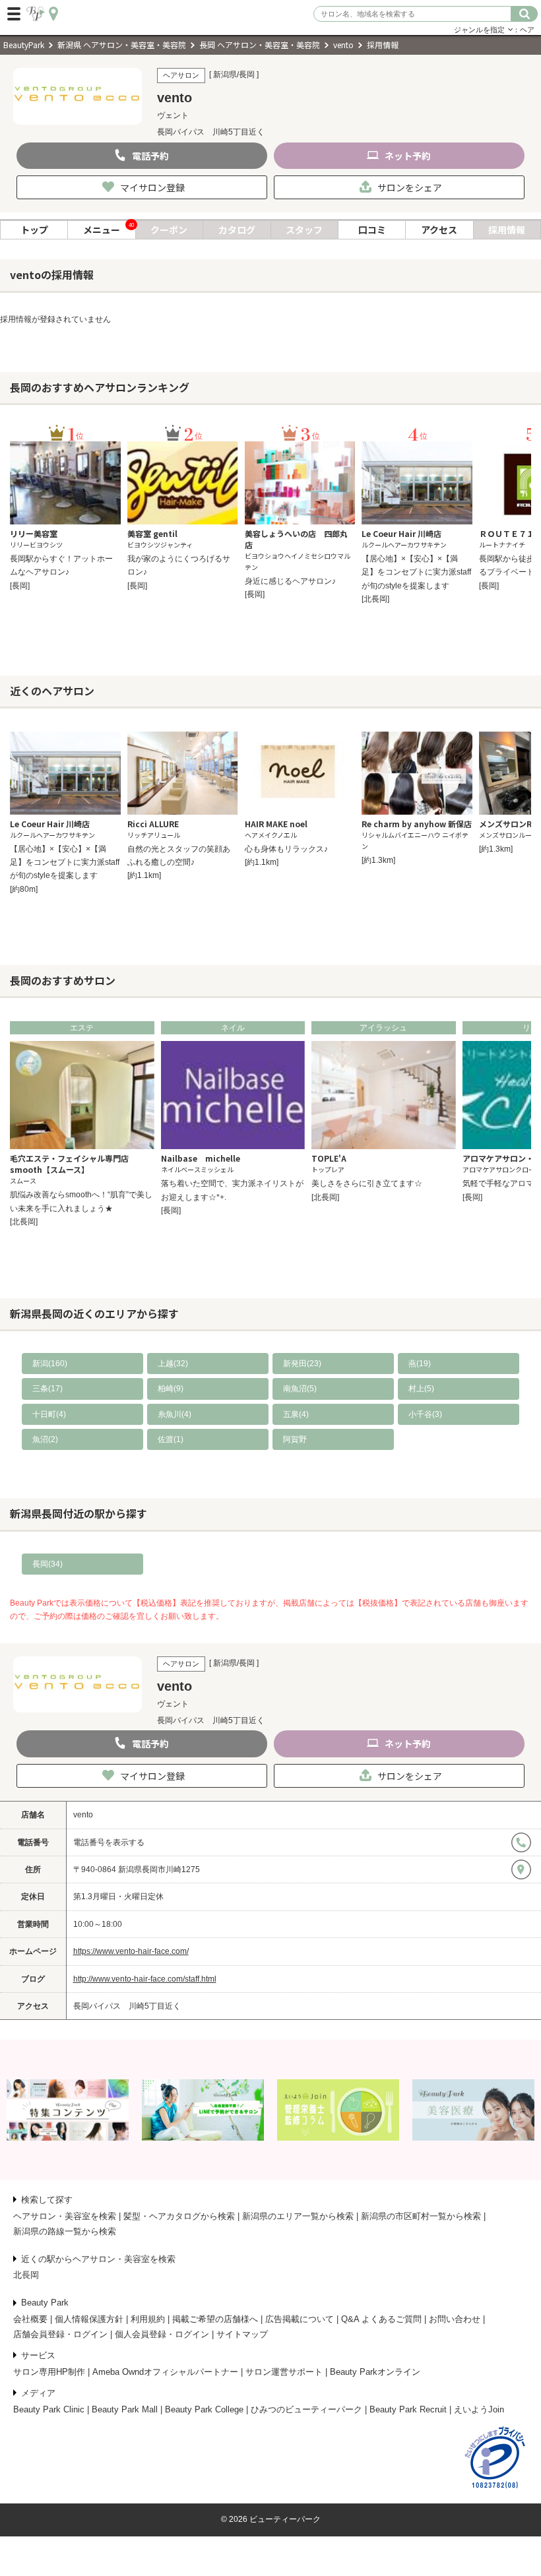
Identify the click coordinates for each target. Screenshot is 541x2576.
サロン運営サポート (284, 2372)
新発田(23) (302, 1364)
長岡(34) (48, 1564)
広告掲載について (300, 2319)
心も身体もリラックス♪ (286, 849)
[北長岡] (375, 599)
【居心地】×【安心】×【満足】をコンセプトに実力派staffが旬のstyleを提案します (416, 572)
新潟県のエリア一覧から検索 (298, 2216)
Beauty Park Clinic (49, 2409)
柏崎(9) (171, 1389)
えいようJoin (479, 2409)
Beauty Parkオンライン (375, 2372)
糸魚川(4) (175, 1414)
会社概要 (30, 2319)
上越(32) (173, 1364)
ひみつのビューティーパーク (306, 2409)
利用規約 (148, 2319)
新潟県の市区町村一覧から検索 (421, 2216)
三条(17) (48, 1389)
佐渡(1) (171, 1439)
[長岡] (20, 586)
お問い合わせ (455, 2319)
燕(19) (420, 1364)
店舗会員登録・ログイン (60, 2334)
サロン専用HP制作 (49, 2372)
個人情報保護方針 (89, 2319)
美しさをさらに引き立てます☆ (367, 1183)
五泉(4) (296, 1414)
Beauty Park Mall (125, 2409)
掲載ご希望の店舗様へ (215, 2319)
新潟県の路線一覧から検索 (65, 2231)
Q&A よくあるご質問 (381, 2319)
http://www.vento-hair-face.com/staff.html (145, 1979)
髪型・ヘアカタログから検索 (179, 2216)
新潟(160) (50, 1364)
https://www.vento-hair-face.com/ (131, 1951)
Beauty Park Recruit (408, 2409)
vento (83, 1815)
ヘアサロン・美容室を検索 (65, 2216)
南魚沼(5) (300, 1389)
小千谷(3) (425, 1414)
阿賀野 (295, 1439)
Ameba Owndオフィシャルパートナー (165, 2372)
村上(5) (421, 1389)
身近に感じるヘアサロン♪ (290, 581)
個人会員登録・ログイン (162, 2334)
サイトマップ (242, 2334)
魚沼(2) (45, 1439)
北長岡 (26, 2275)
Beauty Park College (204, 2409)
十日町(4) (49, 1414)
